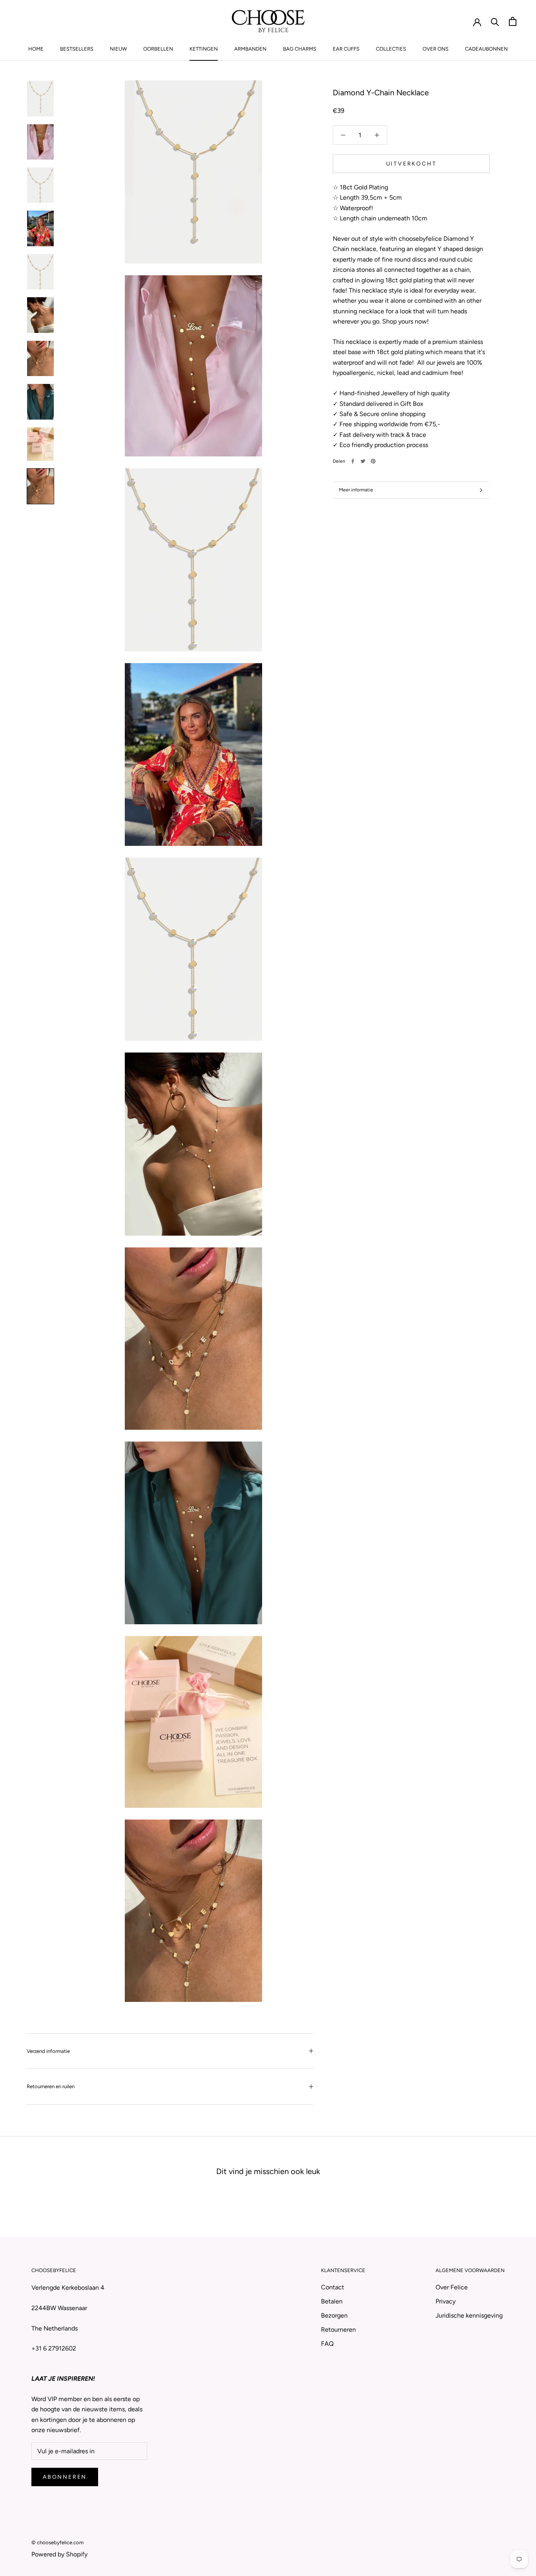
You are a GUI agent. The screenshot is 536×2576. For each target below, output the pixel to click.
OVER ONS (436, 49)
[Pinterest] (373, 461)
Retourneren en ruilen (51, 2086)
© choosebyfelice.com (57, 2542)
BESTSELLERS (77, 49)
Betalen (332, 2301)
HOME (36, 49)
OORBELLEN (158, 49)
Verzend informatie (48, 2051)
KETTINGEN (204, 49)
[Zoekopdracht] (495, 21)
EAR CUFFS (346, 49)
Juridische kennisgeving (469, 2315)
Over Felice (452, 2287)
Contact (333, 2287)
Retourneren (338, 2330)
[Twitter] (363, 461)
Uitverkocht (411, 164)
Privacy (446, 2301)
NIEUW (118, 49)
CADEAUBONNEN (486, 49)
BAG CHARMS (300, 49)
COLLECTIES (391, 49)
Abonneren (65, 2477)
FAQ (327, 2344)
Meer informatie (356, 490)
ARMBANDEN (250, 49)
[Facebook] (353, 461)
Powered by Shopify (59, 2554)
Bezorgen (334, 2315)
